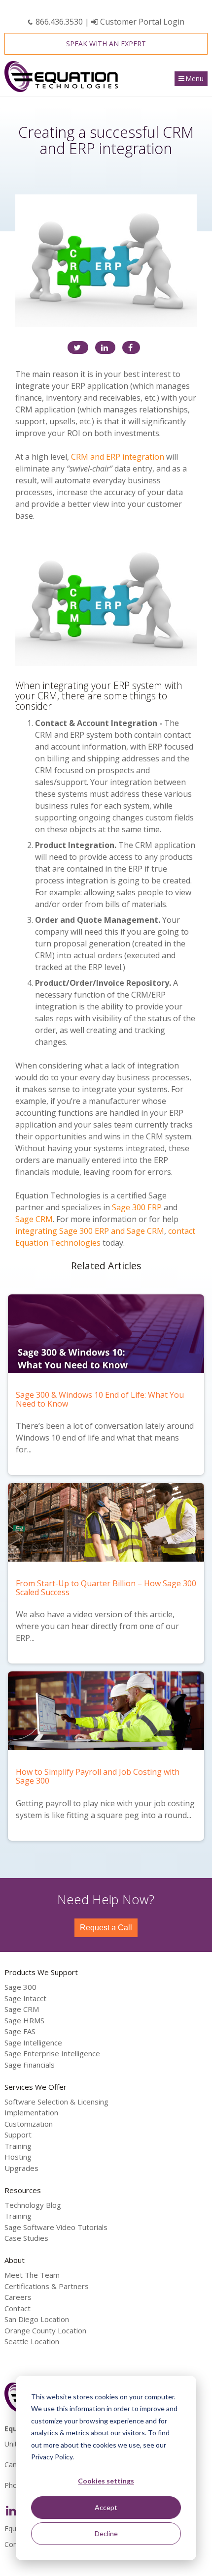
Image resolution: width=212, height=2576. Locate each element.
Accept (106, 2507)
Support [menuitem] (18, 2135)
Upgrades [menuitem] (21, 2168)
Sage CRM (34, 1219)
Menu (194, 79)
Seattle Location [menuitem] (32, 2341)
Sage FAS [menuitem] (20, 2031)
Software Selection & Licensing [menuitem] (56, 2102)
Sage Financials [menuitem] (30, 2065)
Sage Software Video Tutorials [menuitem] (56, 2227)
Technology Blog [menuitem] (33, 2205)
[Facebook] (131, 347)
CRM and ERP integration (118, 457)
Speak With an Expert (106, 44)
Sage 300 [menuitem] (20, 1987)
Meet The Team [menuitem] (32, 2275)
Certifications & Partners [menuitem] (47, 2286)
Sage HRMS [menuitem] (24, 2020)
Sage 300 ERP (137, 1207)
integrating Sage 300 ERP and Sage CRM (90, 1231)
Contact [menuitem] (18, 2308)
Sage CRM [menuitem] (22, 2009)
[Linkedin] (105, 347)
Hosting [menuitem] (18, 2157)
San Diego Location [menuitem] (37, 2319)
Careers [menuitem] (18, 2297)
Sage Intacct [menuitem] (25, 1998)
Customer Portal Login (141, 22)
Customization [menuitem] (29, 2124)
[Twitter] (78, 347)
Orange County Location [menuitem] (45, 2330)
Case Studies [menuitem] (26, 2238)
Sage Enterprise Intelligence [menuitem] (52, 2053)
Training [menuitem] (18, 2146)
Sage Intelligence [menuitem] (33, 2042)
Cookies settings (106, 2481)
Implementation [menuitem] (31, 2112)
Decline (106, 2533)
